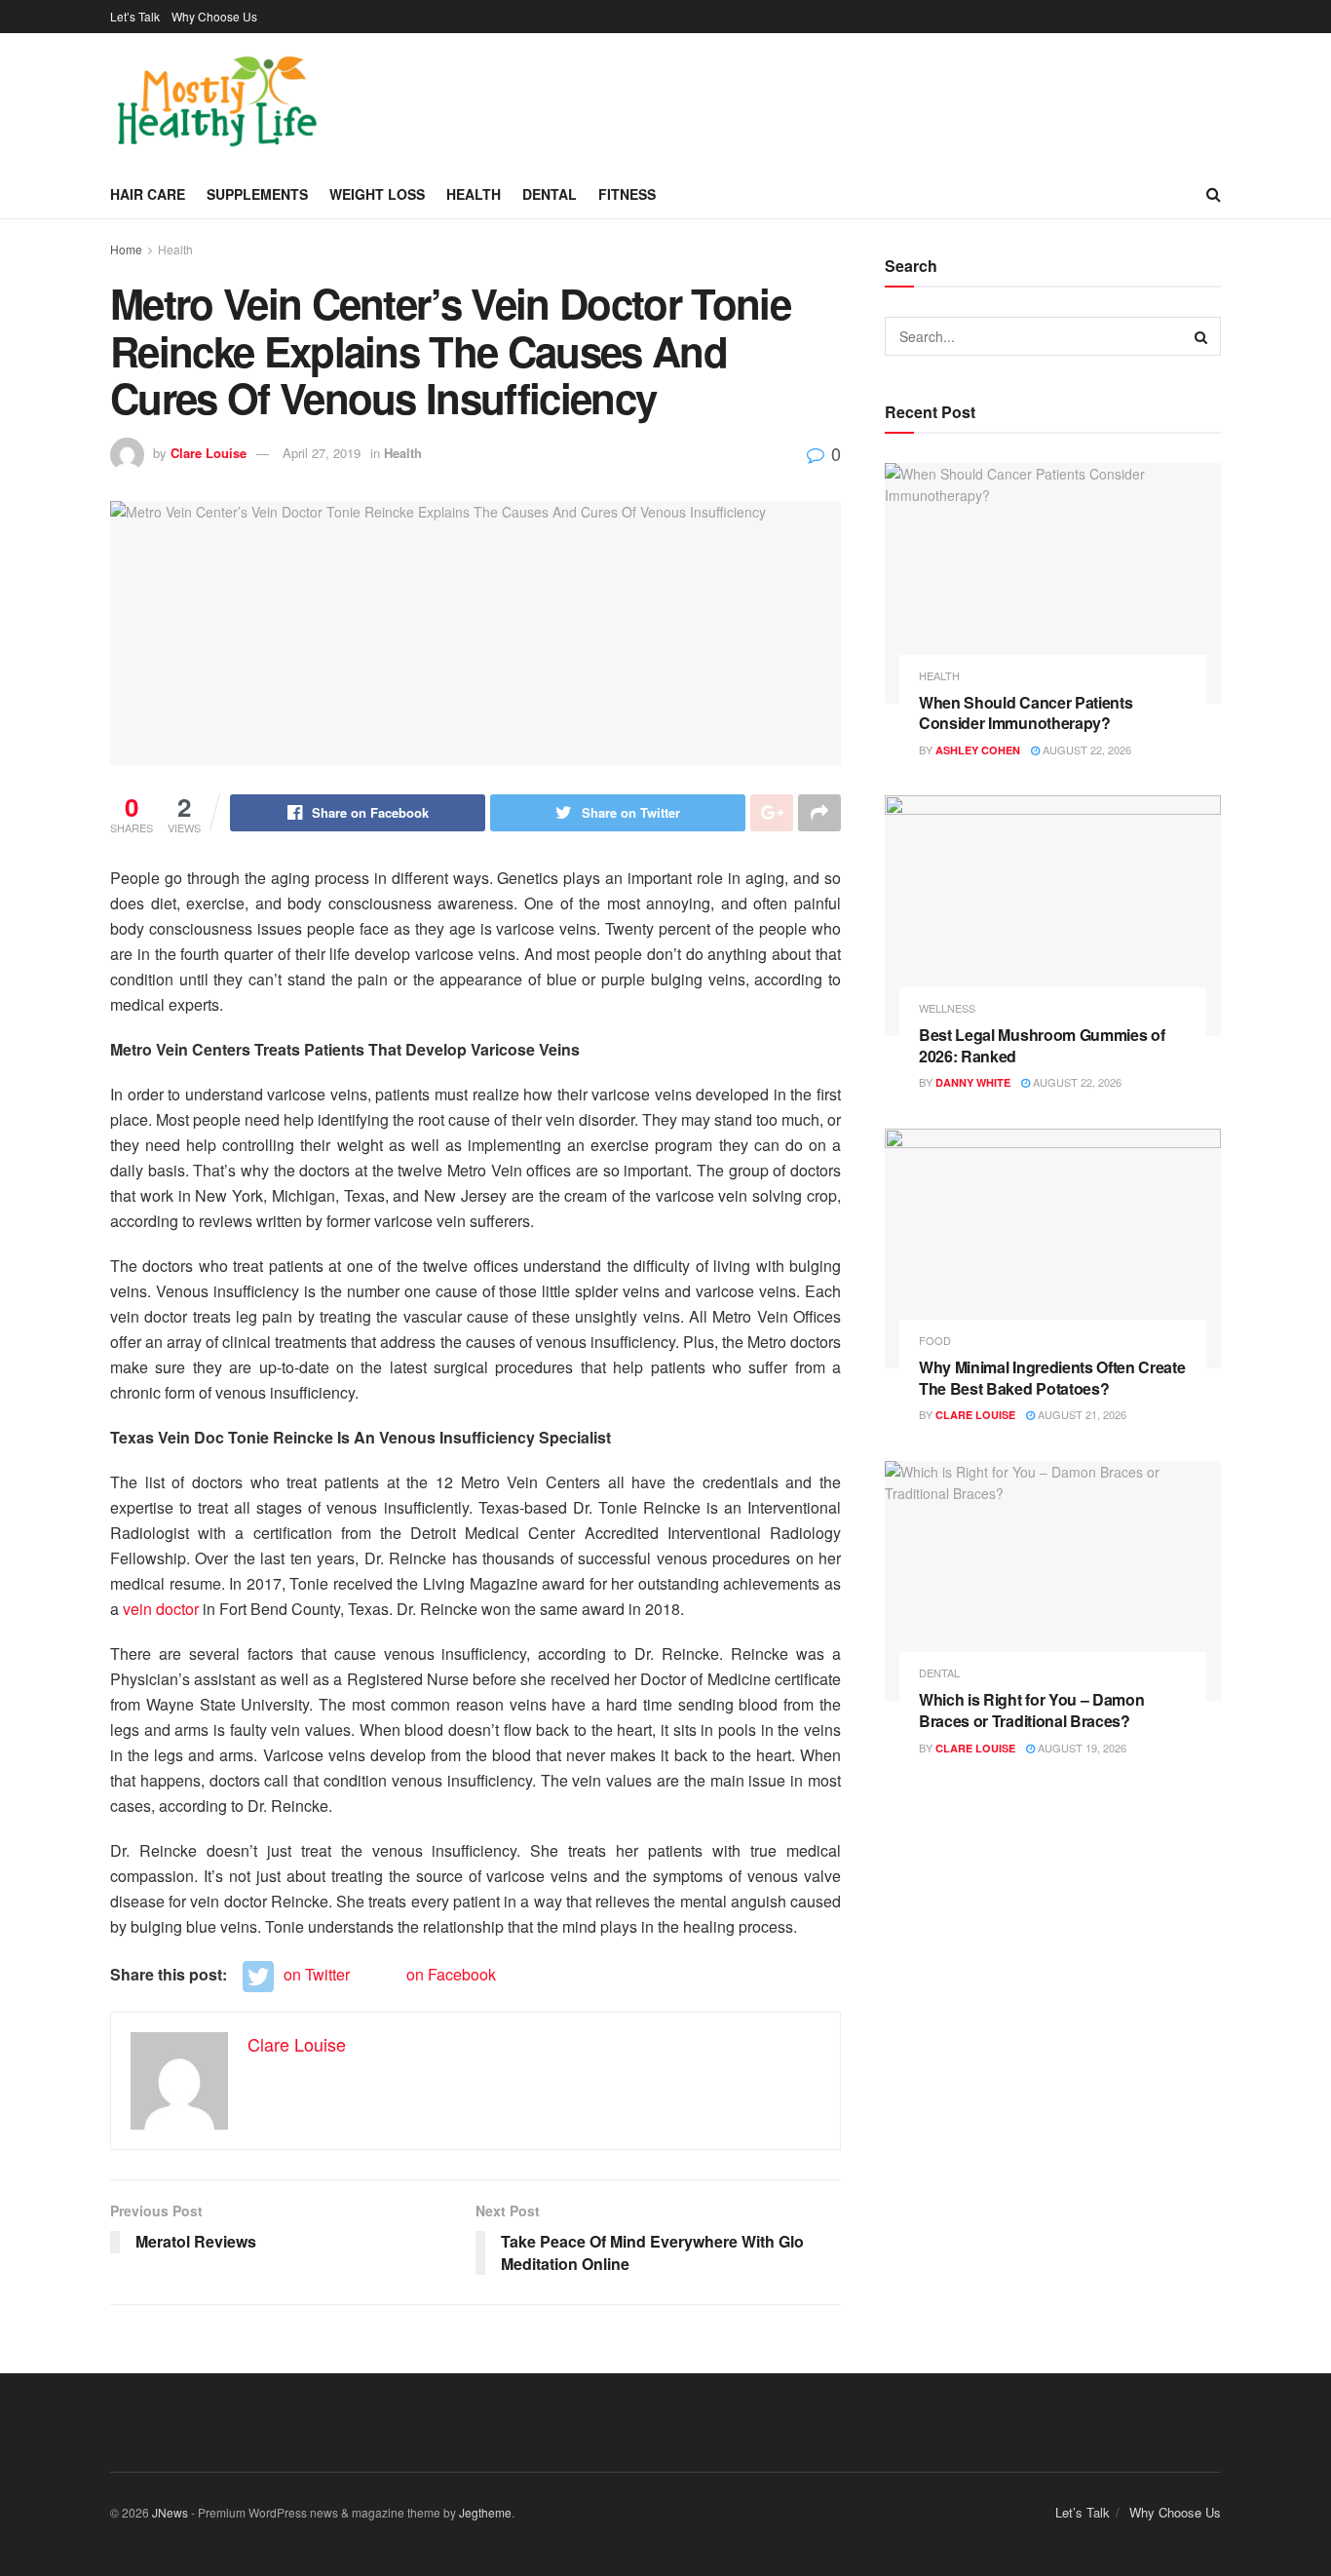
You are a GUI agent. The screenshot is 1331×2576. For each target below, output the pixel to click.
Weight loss (377, 194)
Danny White (973, 1082)
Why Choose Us (214, 16)
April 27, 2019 (322, 453)
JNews (170, 2512)
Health (474, 194)
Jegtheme (485, 2512)
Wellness (947, 1008)
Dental (550, 194)
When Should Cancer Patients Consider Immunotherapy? (1026, 713)
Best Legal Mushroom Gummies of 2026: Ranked (1042, 1045)
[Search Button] (1201, 336)
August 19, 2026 (1081, 1748)
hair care (148, 194)
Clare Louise (209, 453)
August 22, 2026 (1085, 750)
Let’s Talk (135, 16)
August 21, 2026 (1081, 1414)
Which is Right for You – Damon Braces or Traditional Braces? (1031, 1710)
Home (126, 249)
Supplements (257, 194)
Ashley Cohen (978, 750)
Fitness (627, 194)
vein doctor (161, 1609)
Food (935, 1341)
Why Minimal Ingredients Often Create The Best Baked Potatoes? (1052, 1378)
